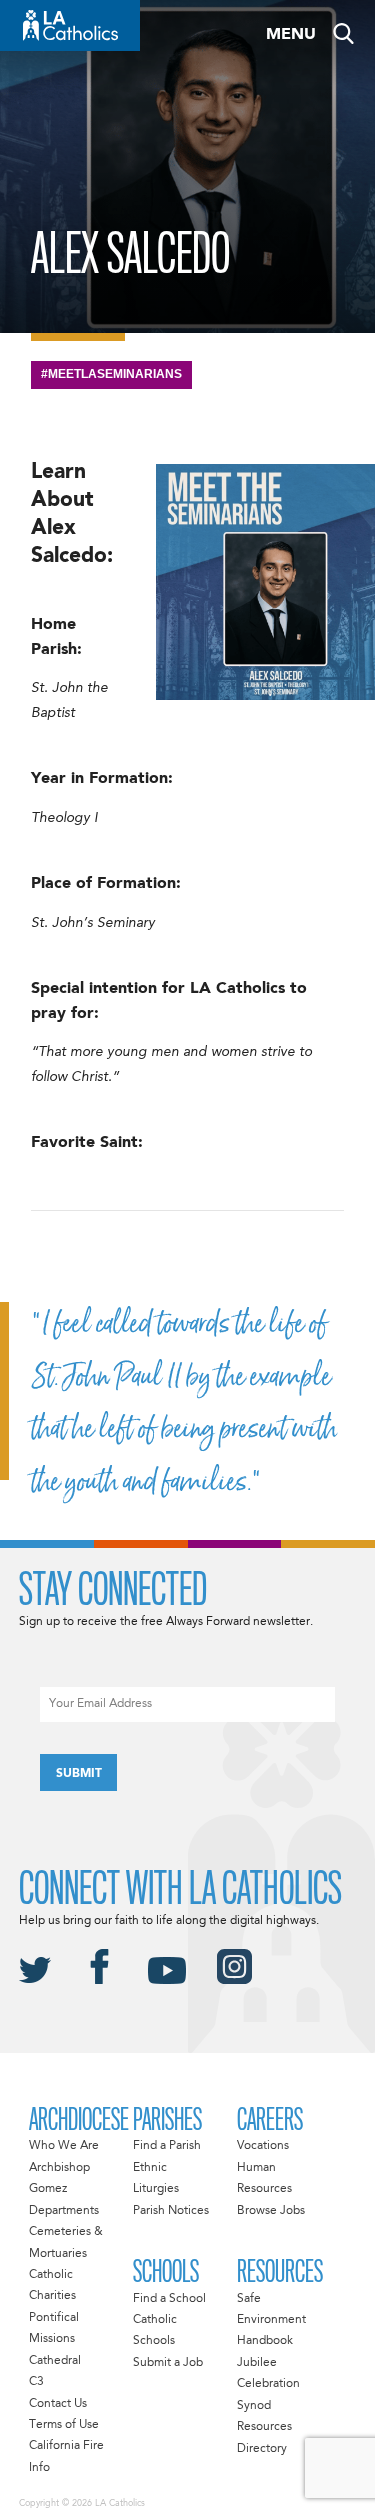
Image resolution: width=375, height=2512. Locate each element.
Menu (291, 35)
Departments (64, 2211)
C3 (36, 2382)
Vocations (263, 2146)
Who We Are (64, 2146)
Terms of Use (64, 2425)
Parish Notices (171, 2211)
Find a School (169, 2299)
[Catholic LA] (70, 25)
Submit (79, 1774)
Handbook (265, 2341)
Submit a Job (168, 2363)
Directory (262, 2449)
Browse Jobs (271, 2211)
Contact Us (58, 2404)
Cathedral (55, 2361)
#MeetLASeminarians (111, 374)
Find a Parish (167, 2146)
